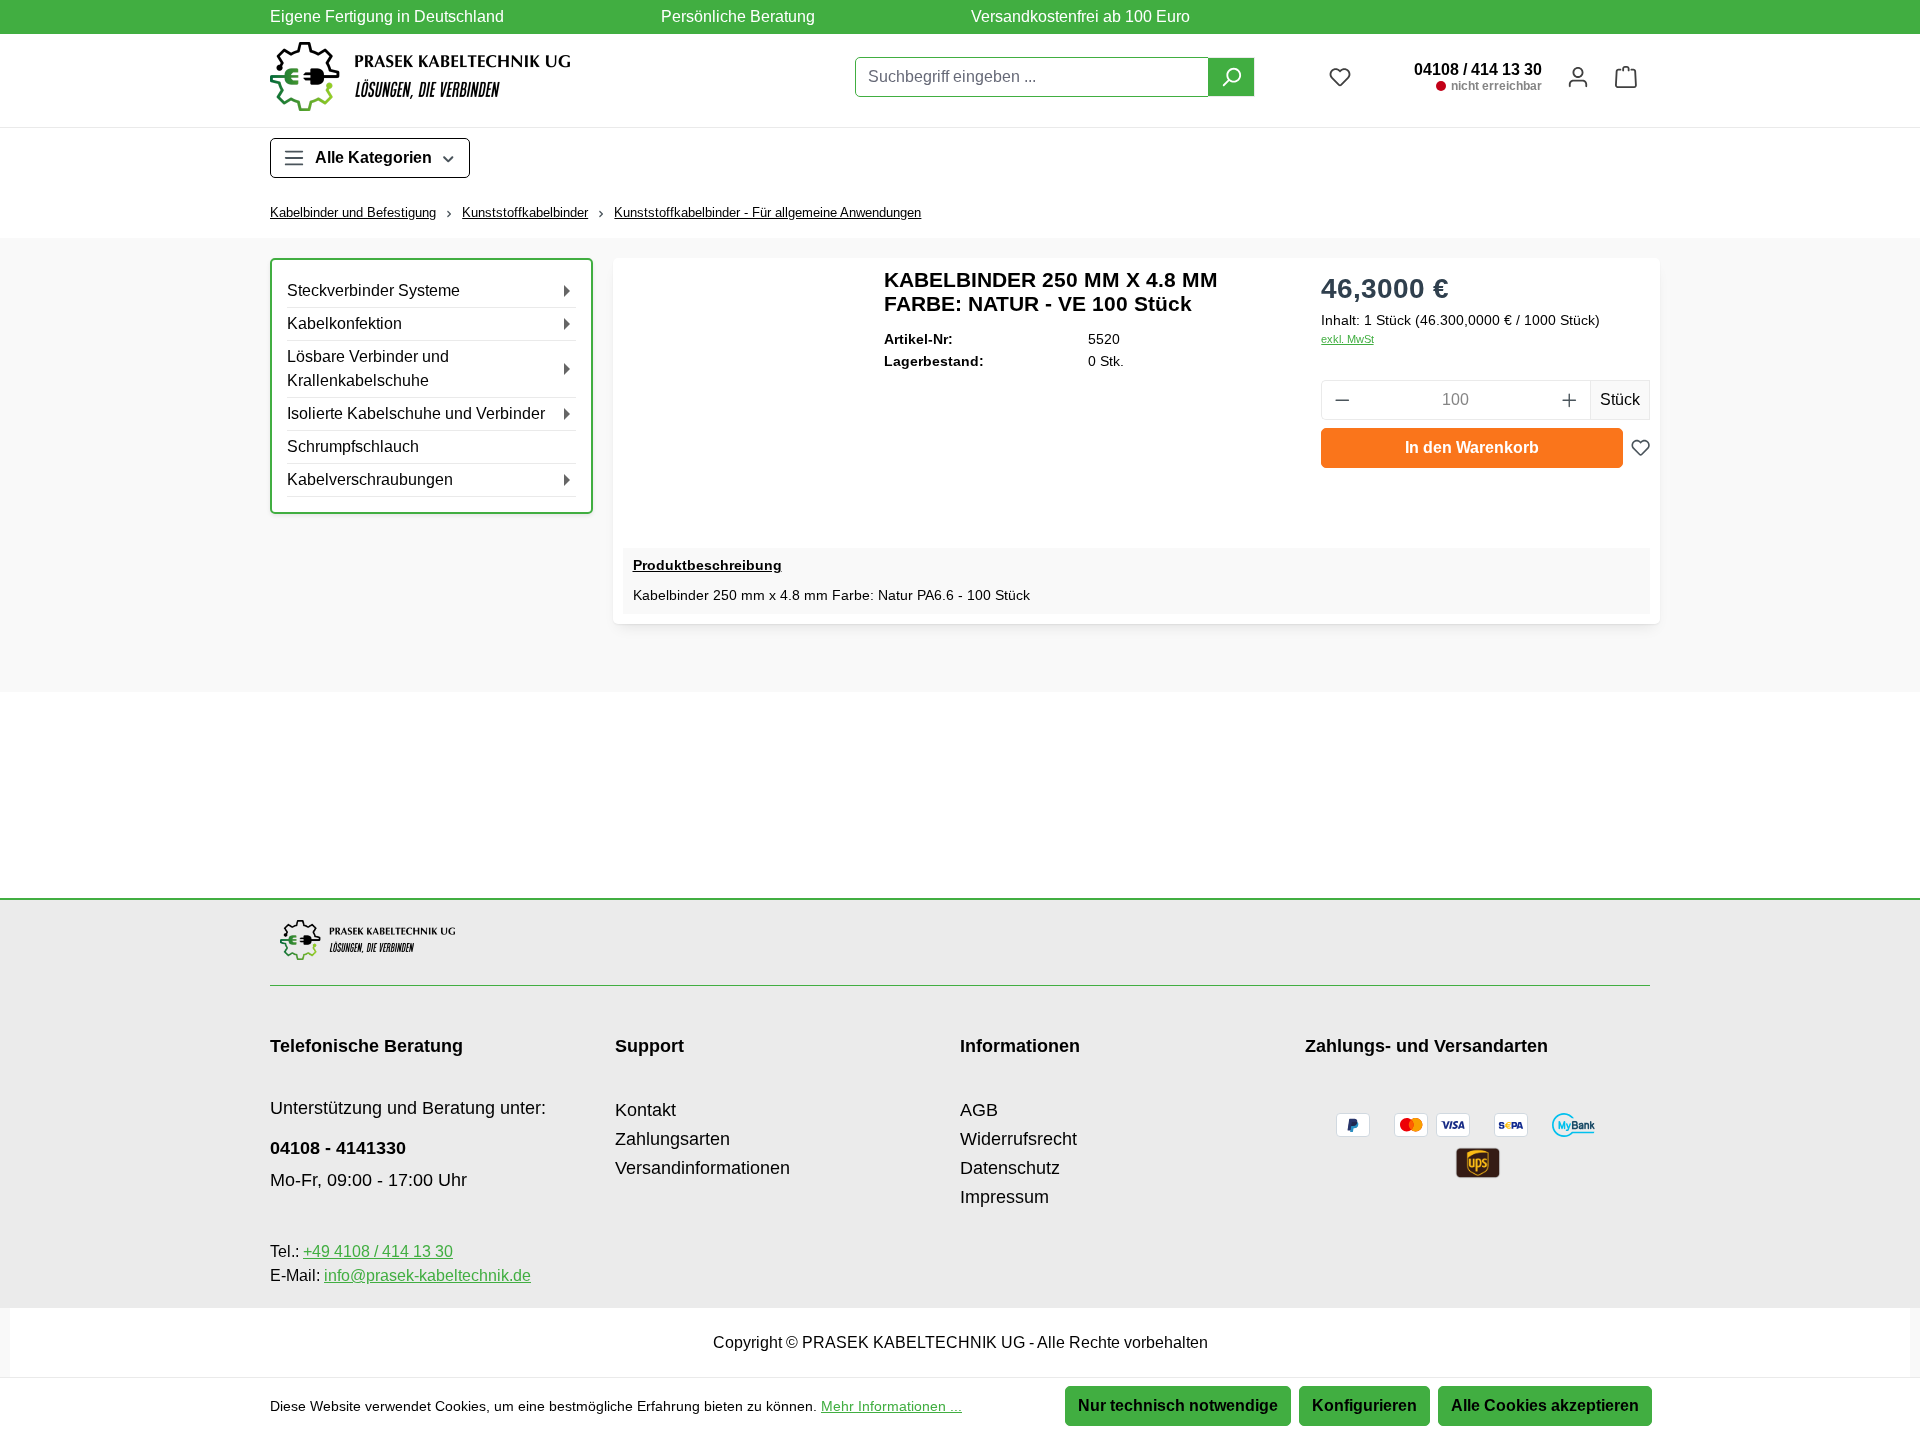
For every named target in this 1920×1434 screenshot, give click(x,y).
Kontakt (645, 1110)
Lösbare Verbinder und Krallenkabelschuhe (368, 368)
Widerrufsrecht (1018, 1139)
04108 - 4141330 (338, 1148)
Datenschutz (1010, 1168)
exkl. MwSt (1347, 339)
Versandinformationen (702, 1168)
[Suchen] (1231, 77)
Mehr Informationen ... (891, 1406)
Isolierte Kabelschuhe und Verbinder (416, 413)
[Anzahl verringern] (1342, 400)
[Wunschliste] (1640, 447)
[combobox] (1032, 77)
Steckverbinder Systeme (373, 290)
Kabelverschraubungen (370, 479)
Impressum (1004, 1197)
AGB (979, 1110)
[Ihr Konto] (1578, 77)
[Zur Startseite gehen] (420, 76)
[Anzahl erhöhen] (1570, 400)
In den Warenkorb (1472, 447)
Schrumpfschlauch (353, 446)
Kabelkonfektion (344, 323)
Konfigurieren (1364, 1405)
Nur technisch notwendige (1178, 1405)
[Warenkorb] (1626, 77)
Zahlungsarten (672, 1139)
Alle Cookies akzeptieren (1545, 1405)
